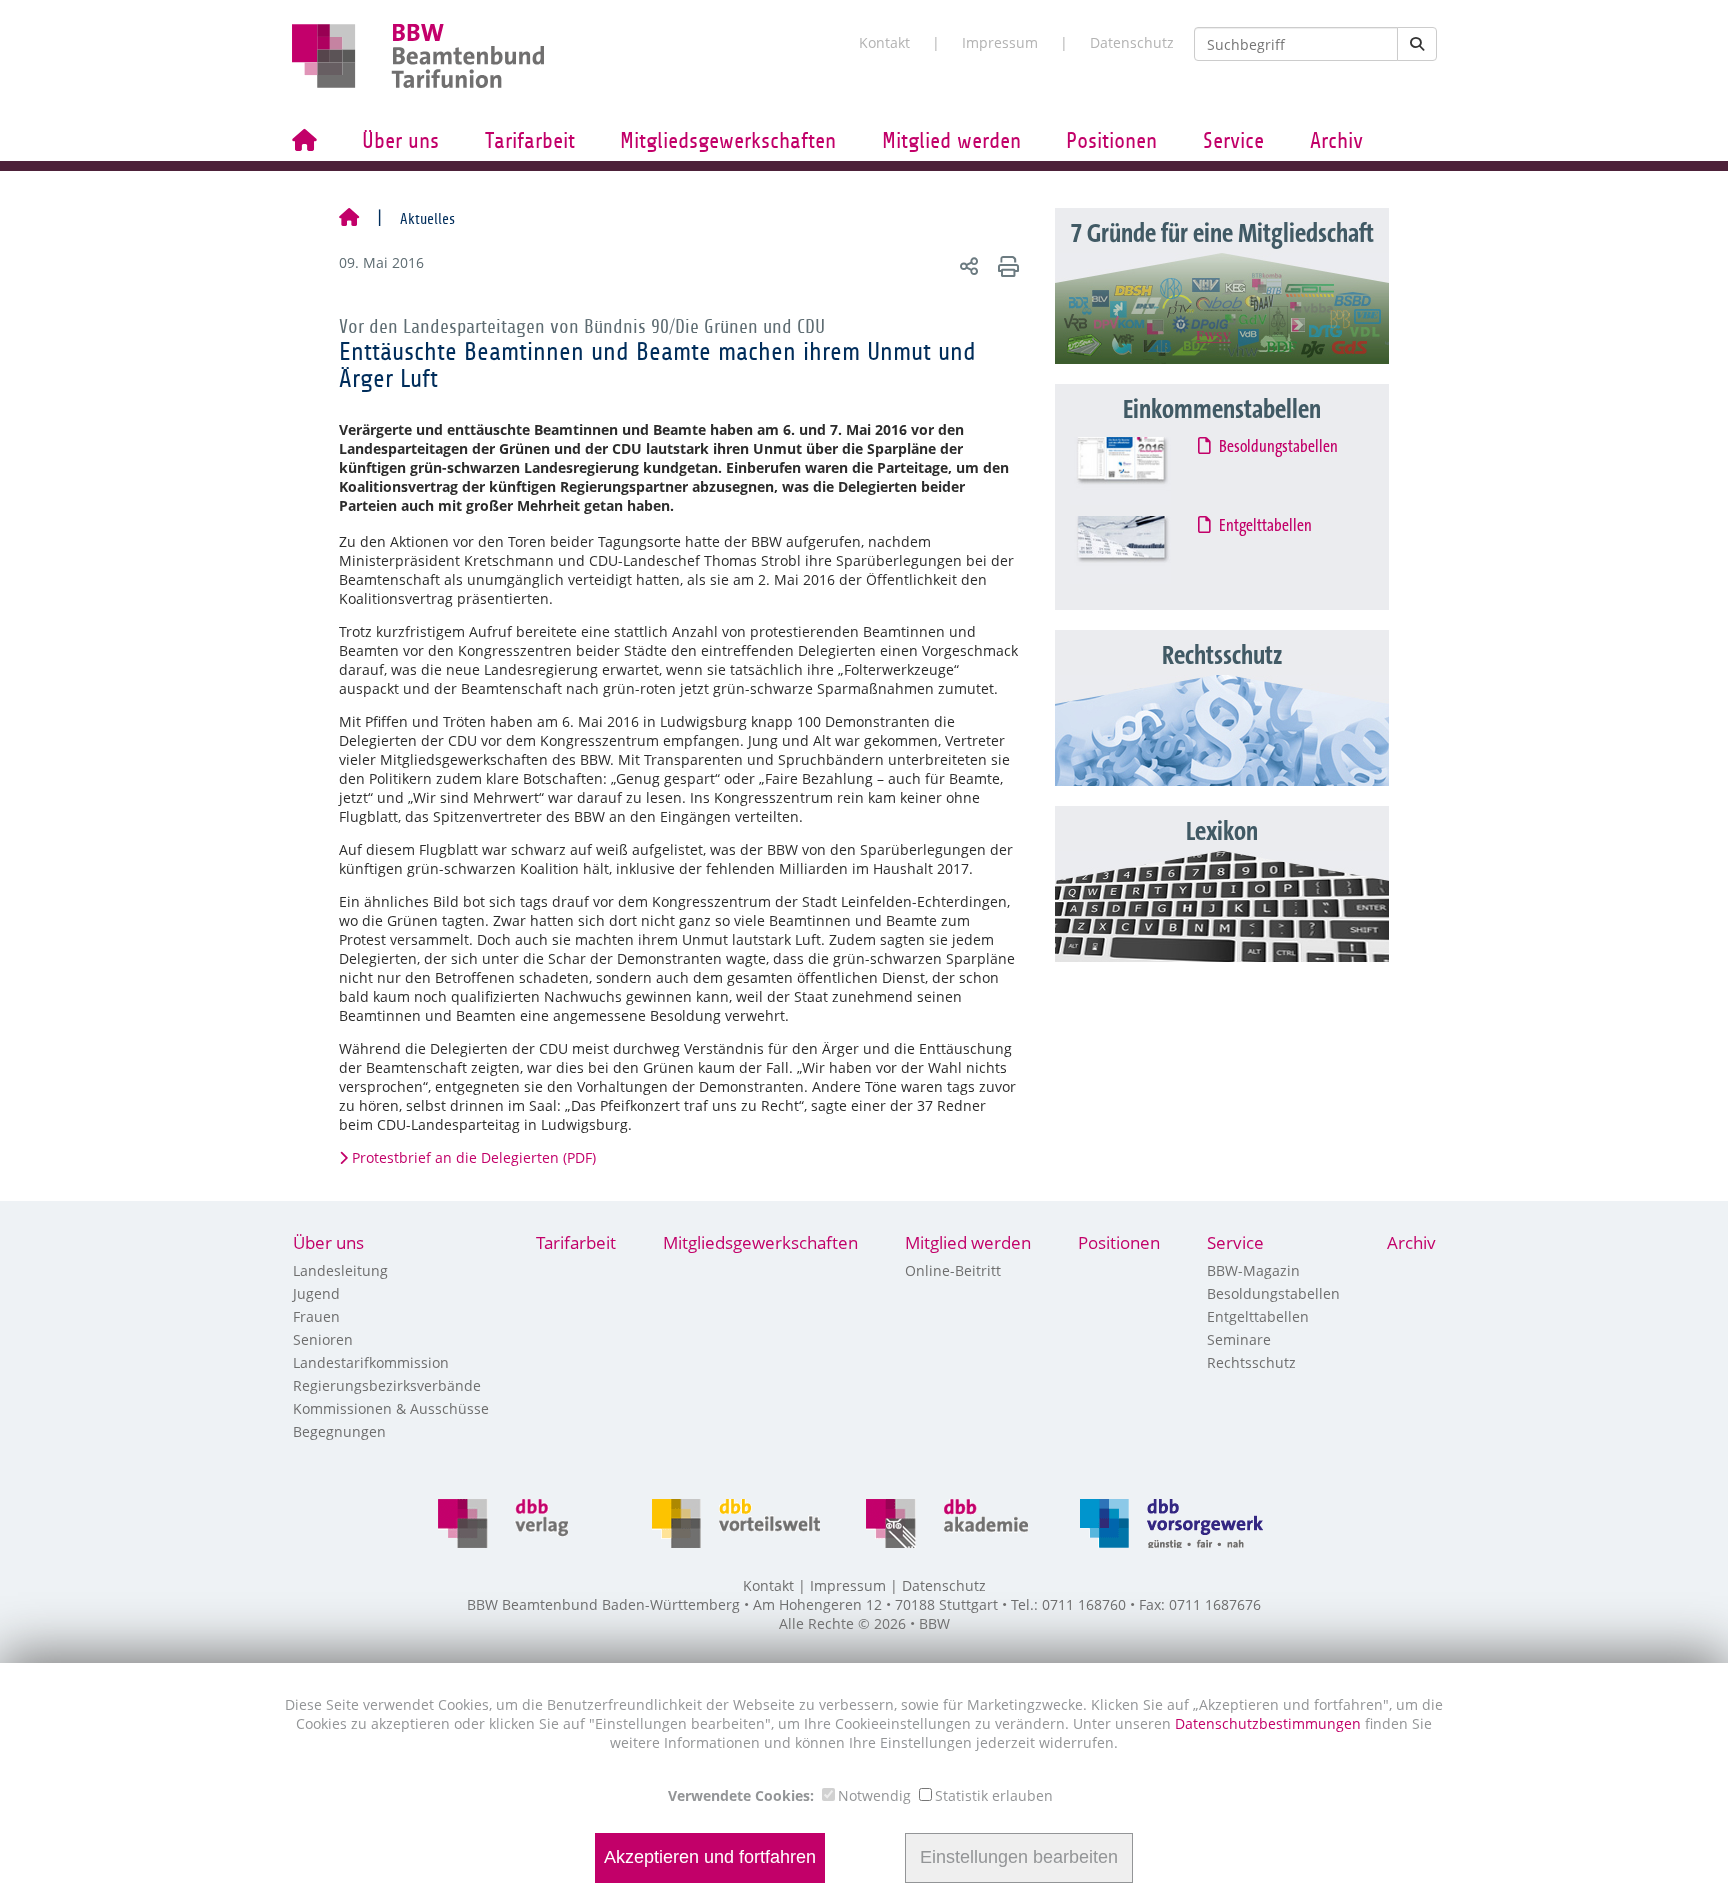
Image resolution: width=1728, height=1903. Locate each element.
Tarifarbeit (530, 141)
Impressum (1000, 42)
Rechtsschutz (1251, 1362)
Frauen (316, 1316)
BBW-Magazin (1253, 1270)
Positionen (1111, 141)
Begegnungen (339, 1431)
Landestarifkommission (371, 1362)
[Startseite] (349, 219)
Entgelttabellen (1266, 526)
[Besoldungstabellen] (1139, 471)
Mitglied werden (951, 141)
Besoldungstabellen (1279, 447)
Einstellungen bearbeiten (1019, 1858)
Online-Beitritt (953, 1270)
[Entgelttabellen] (1139, 550)
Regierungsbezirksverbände (387, 1385)
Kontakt (884, 42)
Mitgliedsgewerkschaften (728, 141)
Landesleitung (340, 1270)
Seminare (1239, 1339)
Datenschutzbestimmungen (1270, 1723)
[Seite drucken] (1005, 265)
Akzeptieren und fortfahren (710, 1858)
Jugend (316, 1293)
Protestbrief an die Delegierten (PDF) (474, 1157)
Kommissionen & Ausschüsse (391, 1408)
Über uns (400, 141)
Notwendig (874, 1795)
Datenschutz (1132, 42)
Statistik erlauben (994, 1795)
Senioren (323, 1339)
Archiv (1336, 141)
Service (1233, 141)
